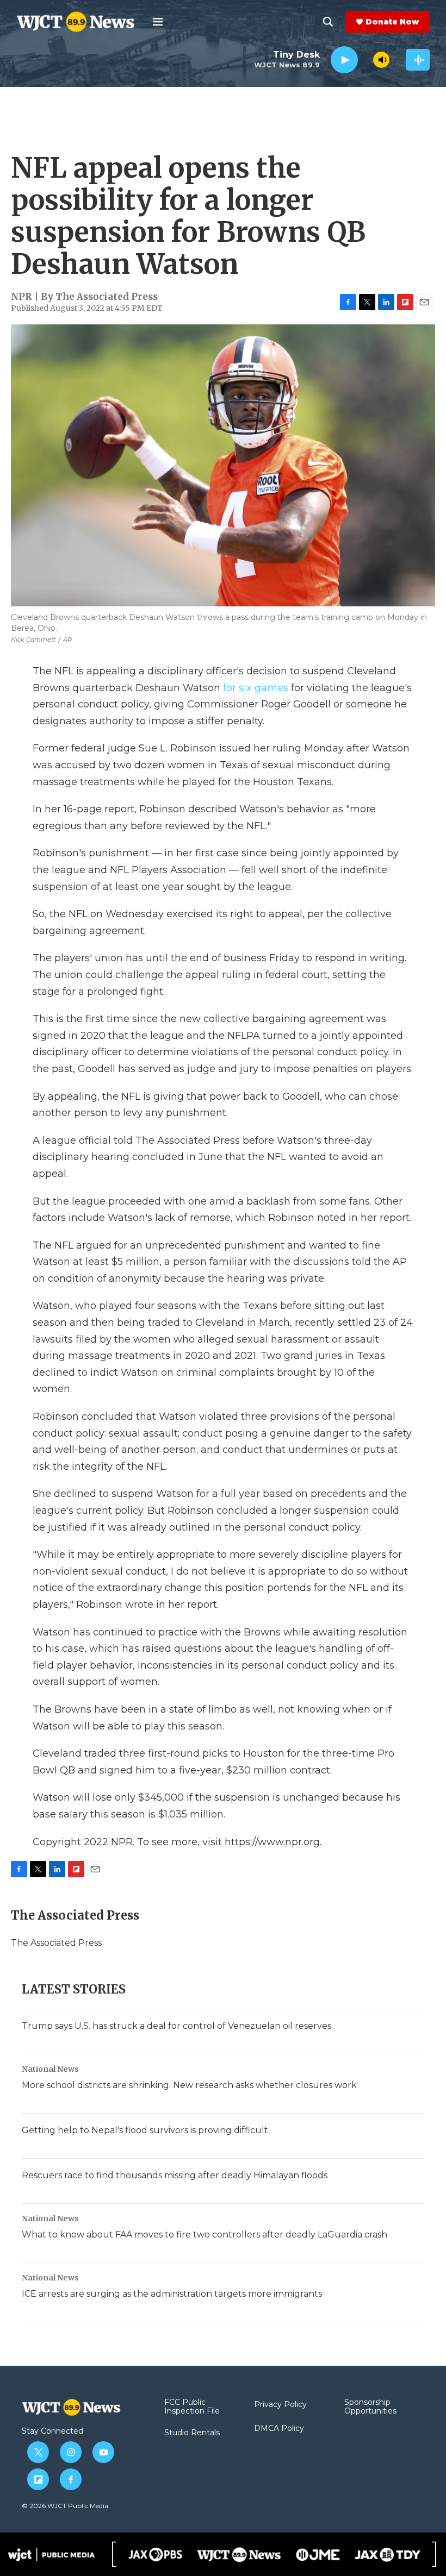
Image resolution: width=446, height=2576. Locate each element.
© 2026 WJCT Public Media (65, 2506)
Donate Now (392, 22)
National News (50, 2069)
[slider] (366, 59)
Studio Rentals (192, 2433)
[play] (344, 60)
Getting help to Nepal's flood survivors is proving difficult (145, 2130)
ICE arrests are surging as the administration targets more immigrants (172, 2294)
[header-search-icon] (328, 22)
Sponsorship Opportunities (370, 2407)
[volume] (381, 60)
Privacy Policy (280, 2405)
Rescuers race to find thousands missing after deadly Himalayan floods (175, 2175)
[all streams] (418, 60)
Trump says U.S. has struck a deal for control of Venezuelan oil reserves (176, 2026)
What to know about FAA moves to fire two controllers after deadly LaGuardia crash (205, 2235)
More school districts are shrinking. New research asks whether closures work (189, 2085)
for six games (256, 688)
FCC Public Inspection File (192, 2407)
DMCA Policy (279, 2429)
